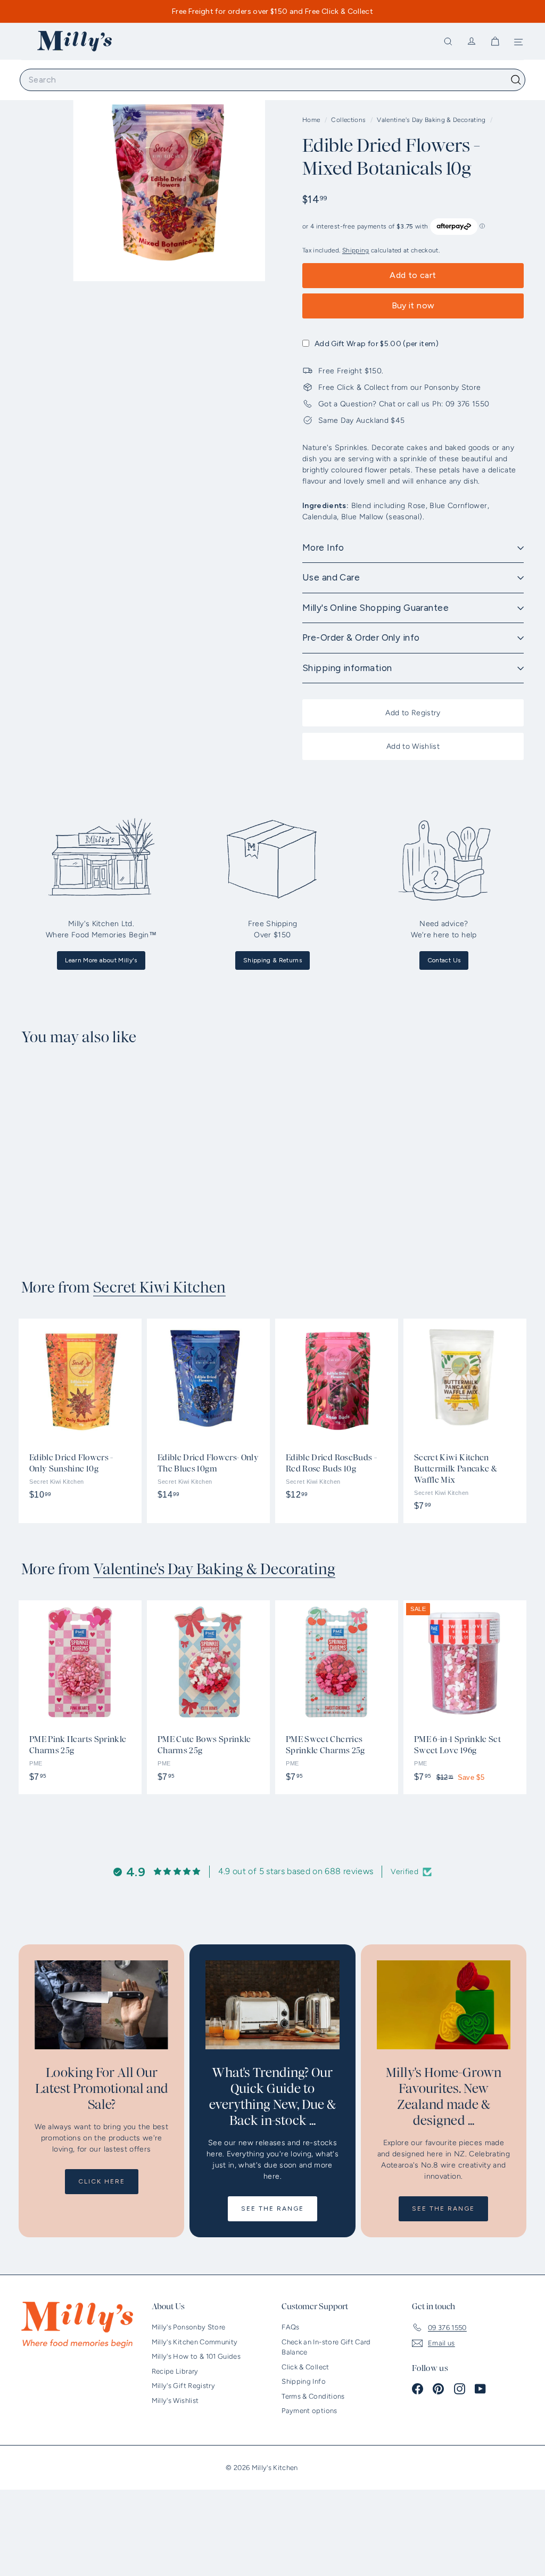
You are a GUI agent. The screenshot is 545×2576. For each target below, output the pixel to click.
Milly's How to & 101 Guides (196, 2356)
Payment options (309, 2411)
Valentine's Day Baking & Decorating (431, 120)
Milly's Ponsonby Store (189, 2327)
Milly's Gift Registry (183, 2386)
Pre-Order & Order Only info (361, 637)
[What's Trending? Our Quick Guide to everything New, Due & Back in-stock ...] (272, 2005)
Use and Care (331, 577)
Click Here (102, 2181)
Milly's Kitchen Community (195, 2342)
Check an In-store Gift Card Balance (326, 2347)
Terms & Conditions (313, 2396)
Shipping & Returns (272, 960)
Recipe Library (175, 2371)
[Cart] (495, 42)
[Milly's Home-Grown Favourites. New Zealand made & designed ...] (444, 2005)
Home (312, 120)
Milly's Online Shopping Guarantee (375, 608)
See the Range (272, 2209)
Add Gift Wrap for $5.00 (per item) (377, 344)
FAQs (290, 2327)
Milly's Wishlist (175, 2401)
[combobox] (272, 80)
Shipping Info (304, 2381)
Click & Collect (305, 2367)
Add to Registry (413, 713)
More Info (323, 547)
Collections (349, 120)
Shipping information (347, 668)
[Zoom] (169, 184)
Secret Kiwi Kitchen (159, 1288)
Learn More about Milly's (101, 960)
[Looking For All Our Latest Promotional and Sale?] (101, 2005)
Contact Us (444, 960)
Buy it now (413, 305)
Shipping (356, 250)
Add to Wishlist (413, 746)
